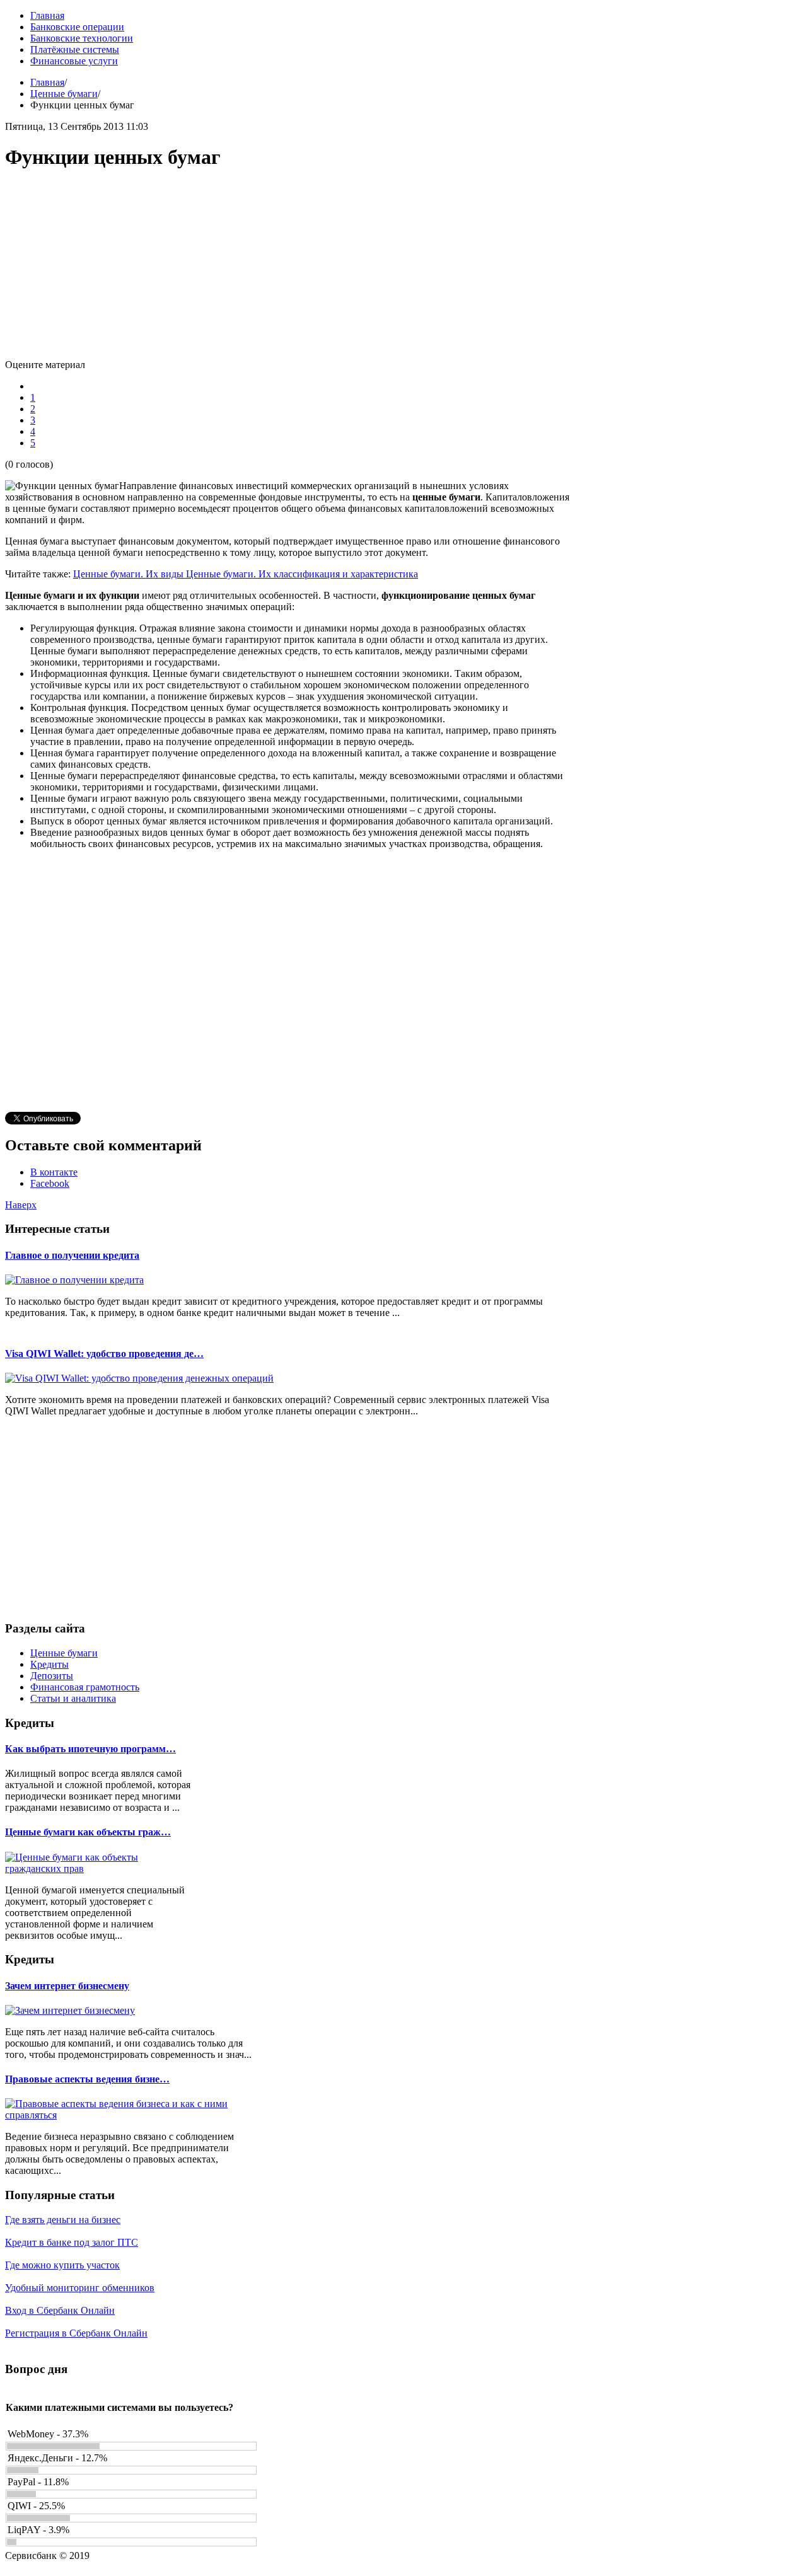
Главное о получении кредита (72, 1255)
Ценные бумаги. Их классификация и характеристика (302, 574)
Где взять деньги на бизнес (63, 2220)
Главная (47, 82)
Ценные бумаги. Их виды (130, 574)
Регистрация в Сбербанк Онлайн (76, 2333)
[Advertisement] (289, 271)
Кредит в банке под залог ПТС (72, 2242)
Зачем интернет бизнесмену (67, 1986)
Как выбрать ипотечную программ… (90, 1749)
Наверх (21, 1205)
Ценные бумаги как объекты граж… (88, 1832)
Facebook (50, 1183)
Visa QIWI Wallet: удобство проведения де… (104, 1354)
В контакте (54, 1172)
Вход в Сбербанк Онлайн (60, 2310)
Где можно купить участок (62, 2265)
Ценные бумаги (64, 94)
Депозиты (52, 1676)
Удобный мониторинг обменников (80, 2288)
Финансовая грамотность (85, 1687)
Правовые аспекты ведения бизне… (87, 2079)
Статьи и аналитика (73, 1698)
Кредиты (49, 1664)
